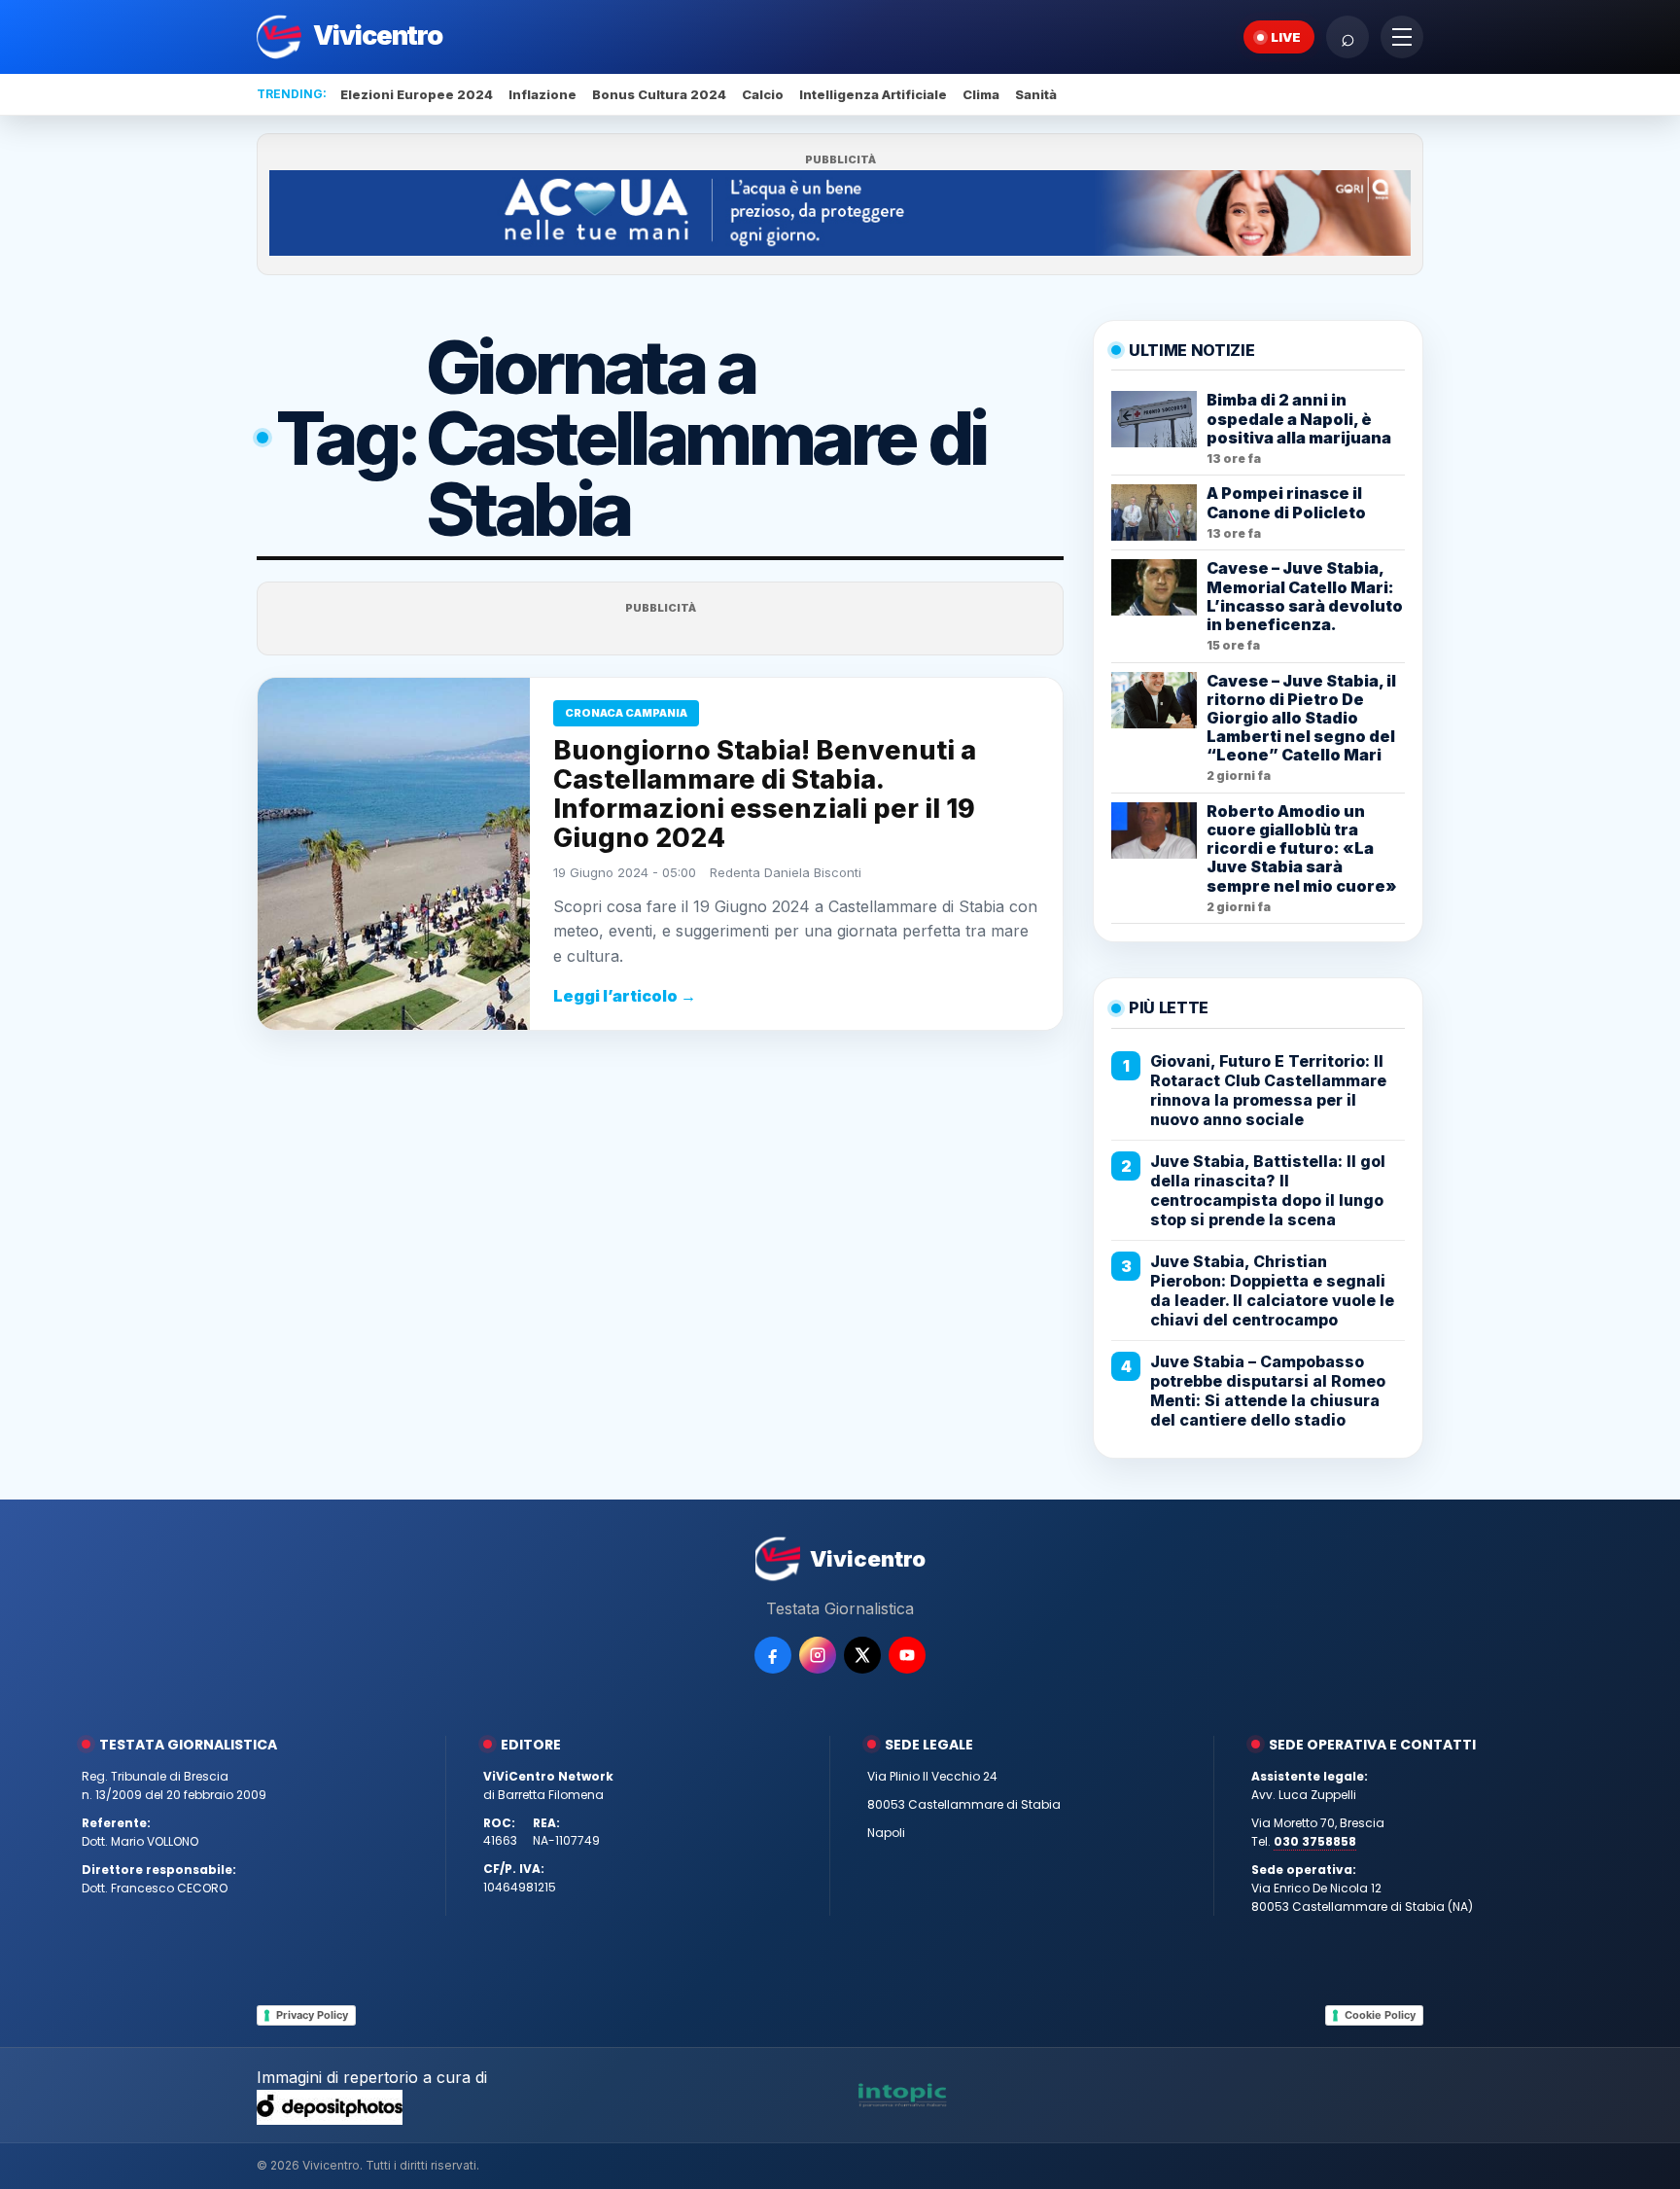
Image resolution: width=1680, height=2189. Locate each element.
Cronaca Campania (626, 713)
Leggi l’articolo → (625, 996)
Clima (981, 94)
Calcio (763, 94)
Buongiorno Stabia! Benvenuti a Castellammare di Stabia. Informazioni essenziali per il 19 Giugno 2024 (765, 794)
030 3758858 (1315, 1841)
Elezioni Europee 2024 (417, 94)
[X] (862, 1655)
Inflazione (542, 94)
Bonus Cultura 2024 (659, 94)
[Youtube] (907, 1655)
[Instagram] (818, 1655)
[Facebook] (773, 1655)
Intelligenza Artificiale (873, 94)
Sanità (1036, 94)
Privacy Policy (312, 2015)
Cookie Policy (1380, 2015)
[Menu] (1402, 37)
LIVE (1286, 37)
